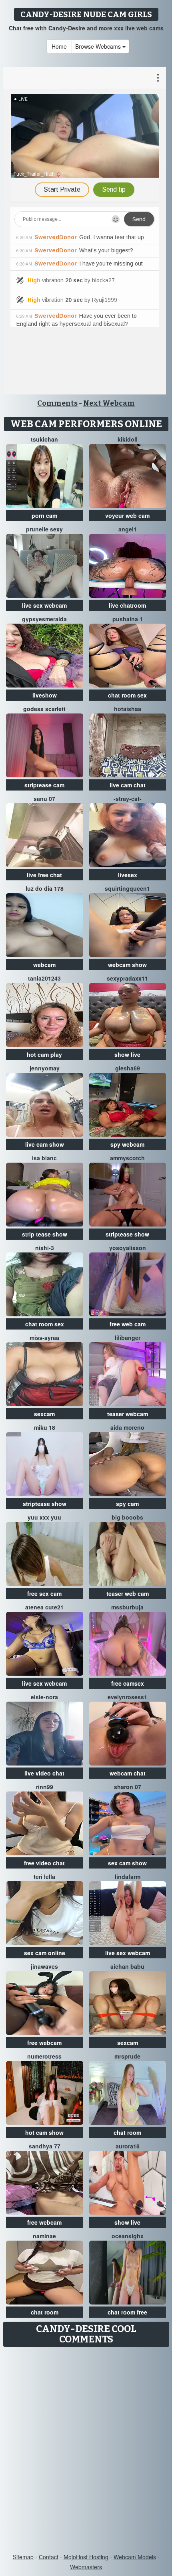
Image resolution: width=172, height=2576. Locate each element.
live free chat (44, 875)
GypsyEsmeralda (44, 619)
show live (127, 1054)
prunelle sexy (44, 529)
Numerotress (44, 2056)
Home (59, 46)
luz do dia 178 (45, 888)
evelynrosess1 (127, 1697)
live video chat (44, 1773)
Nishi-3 (45, 1248)
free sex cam (44, 1593)
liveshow (45, 695)
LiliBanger (128, 1338)
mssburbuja (127, 1607)
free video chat (44, 1863)
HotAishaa (128, 709)
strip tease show (45, 1234)
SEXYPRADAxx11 (127, 978)
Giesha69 (128, 1068)
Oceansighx (128, 2236)
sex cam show (127, 1863)
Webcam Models (135, 2557)
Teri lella (44, 1877)
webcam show (127, 965)
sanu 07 (44, 799)
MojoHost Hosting (86, 2557)
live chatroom (127, 605)
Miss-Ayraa (44, 1338)
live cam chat (128, 785)
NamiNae (44, 2236)
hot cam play (44, 1054)
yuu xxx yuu (44, 1517)
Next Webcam (109, 403)
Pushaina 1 (128, 619)
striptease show (127, 1234)
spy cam (127, 1504)
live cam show (45, 1144)
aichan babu (127, 1966)
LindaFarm (128, 1877)
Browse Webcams (99, 46)
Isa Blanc (44, 1158)
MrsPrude (127, 2056)
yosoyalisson (128, 1248)
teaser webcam (128, 1414)
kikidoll (128, 439)
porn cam (44, 515)
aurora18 (128, 2146)
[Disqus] (86, 2451)
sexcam (44, 1414)
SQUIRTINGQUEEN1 (127, 888)
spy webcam (127, 1144)
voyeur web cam (127, 515)
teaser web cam (128, 1593)
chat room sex (127, 695)
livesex (128, 875)
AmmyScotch (127, 1158)
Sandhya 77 (45, 2146)
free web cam (128, 1324)
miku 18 (45, 1427)
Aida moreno (127, 1427)
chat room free (127, 2312)
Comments (57, 403)
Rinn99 (45, 1787)
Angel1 (128, 529)
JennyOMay (45, 1068)
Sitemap (23, 2557)
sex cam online (45, 1953)
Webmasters (86, 2567)
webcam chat (128, 1773)
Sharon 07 (128, 1787)
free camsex (128, 1683)
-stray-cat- (128, 799)
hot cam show (44, 2132)
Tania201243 (44, 978)
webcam (44, 965)
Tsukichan (44, 439)
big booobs (127, 1517)
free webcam (44, 2043)
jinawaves (44, 1966)
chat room (127, 2132)
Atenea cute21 (44, 1607)
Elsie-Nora (44, 1697)
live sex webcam (44, 605)
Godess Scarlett (44, 709)
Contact (49, 2557)
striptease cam (44, 785)
